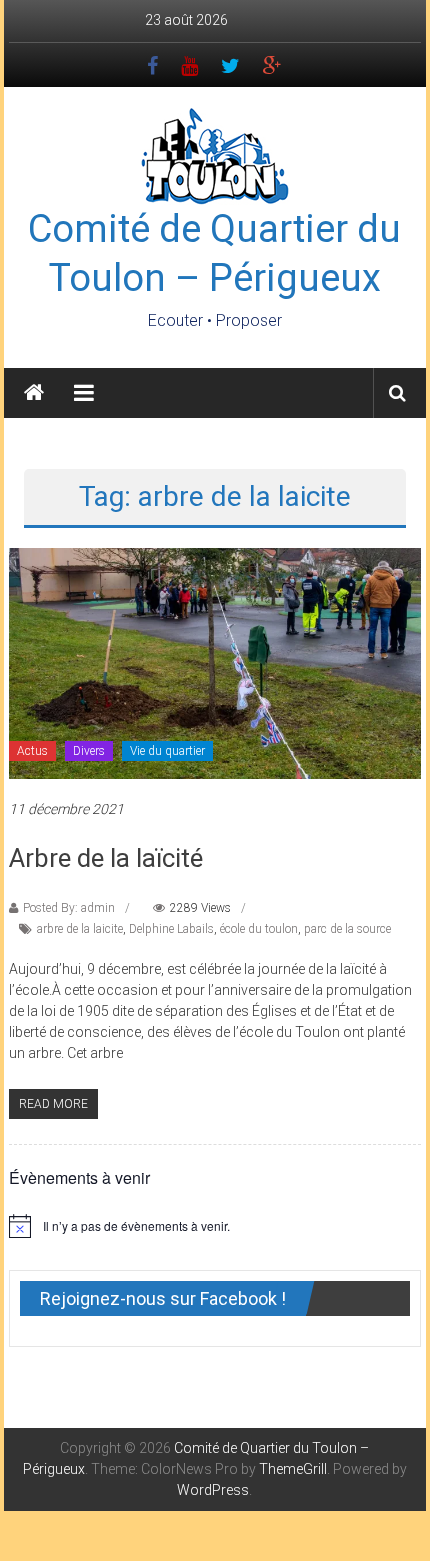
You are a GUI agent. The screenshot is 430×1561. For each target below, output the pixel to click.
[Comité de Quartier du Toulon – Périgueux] (34, 393)
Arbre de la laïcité (106, 858)
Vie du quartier (167, 751)
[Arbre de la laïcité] (215, 662)
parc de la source (347, 929)
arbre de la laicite (80, 929)
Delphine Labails (171, 929)
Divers (89, 751)
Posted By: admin (69, 908)
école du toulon (259, 929)
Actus (32, 751)
